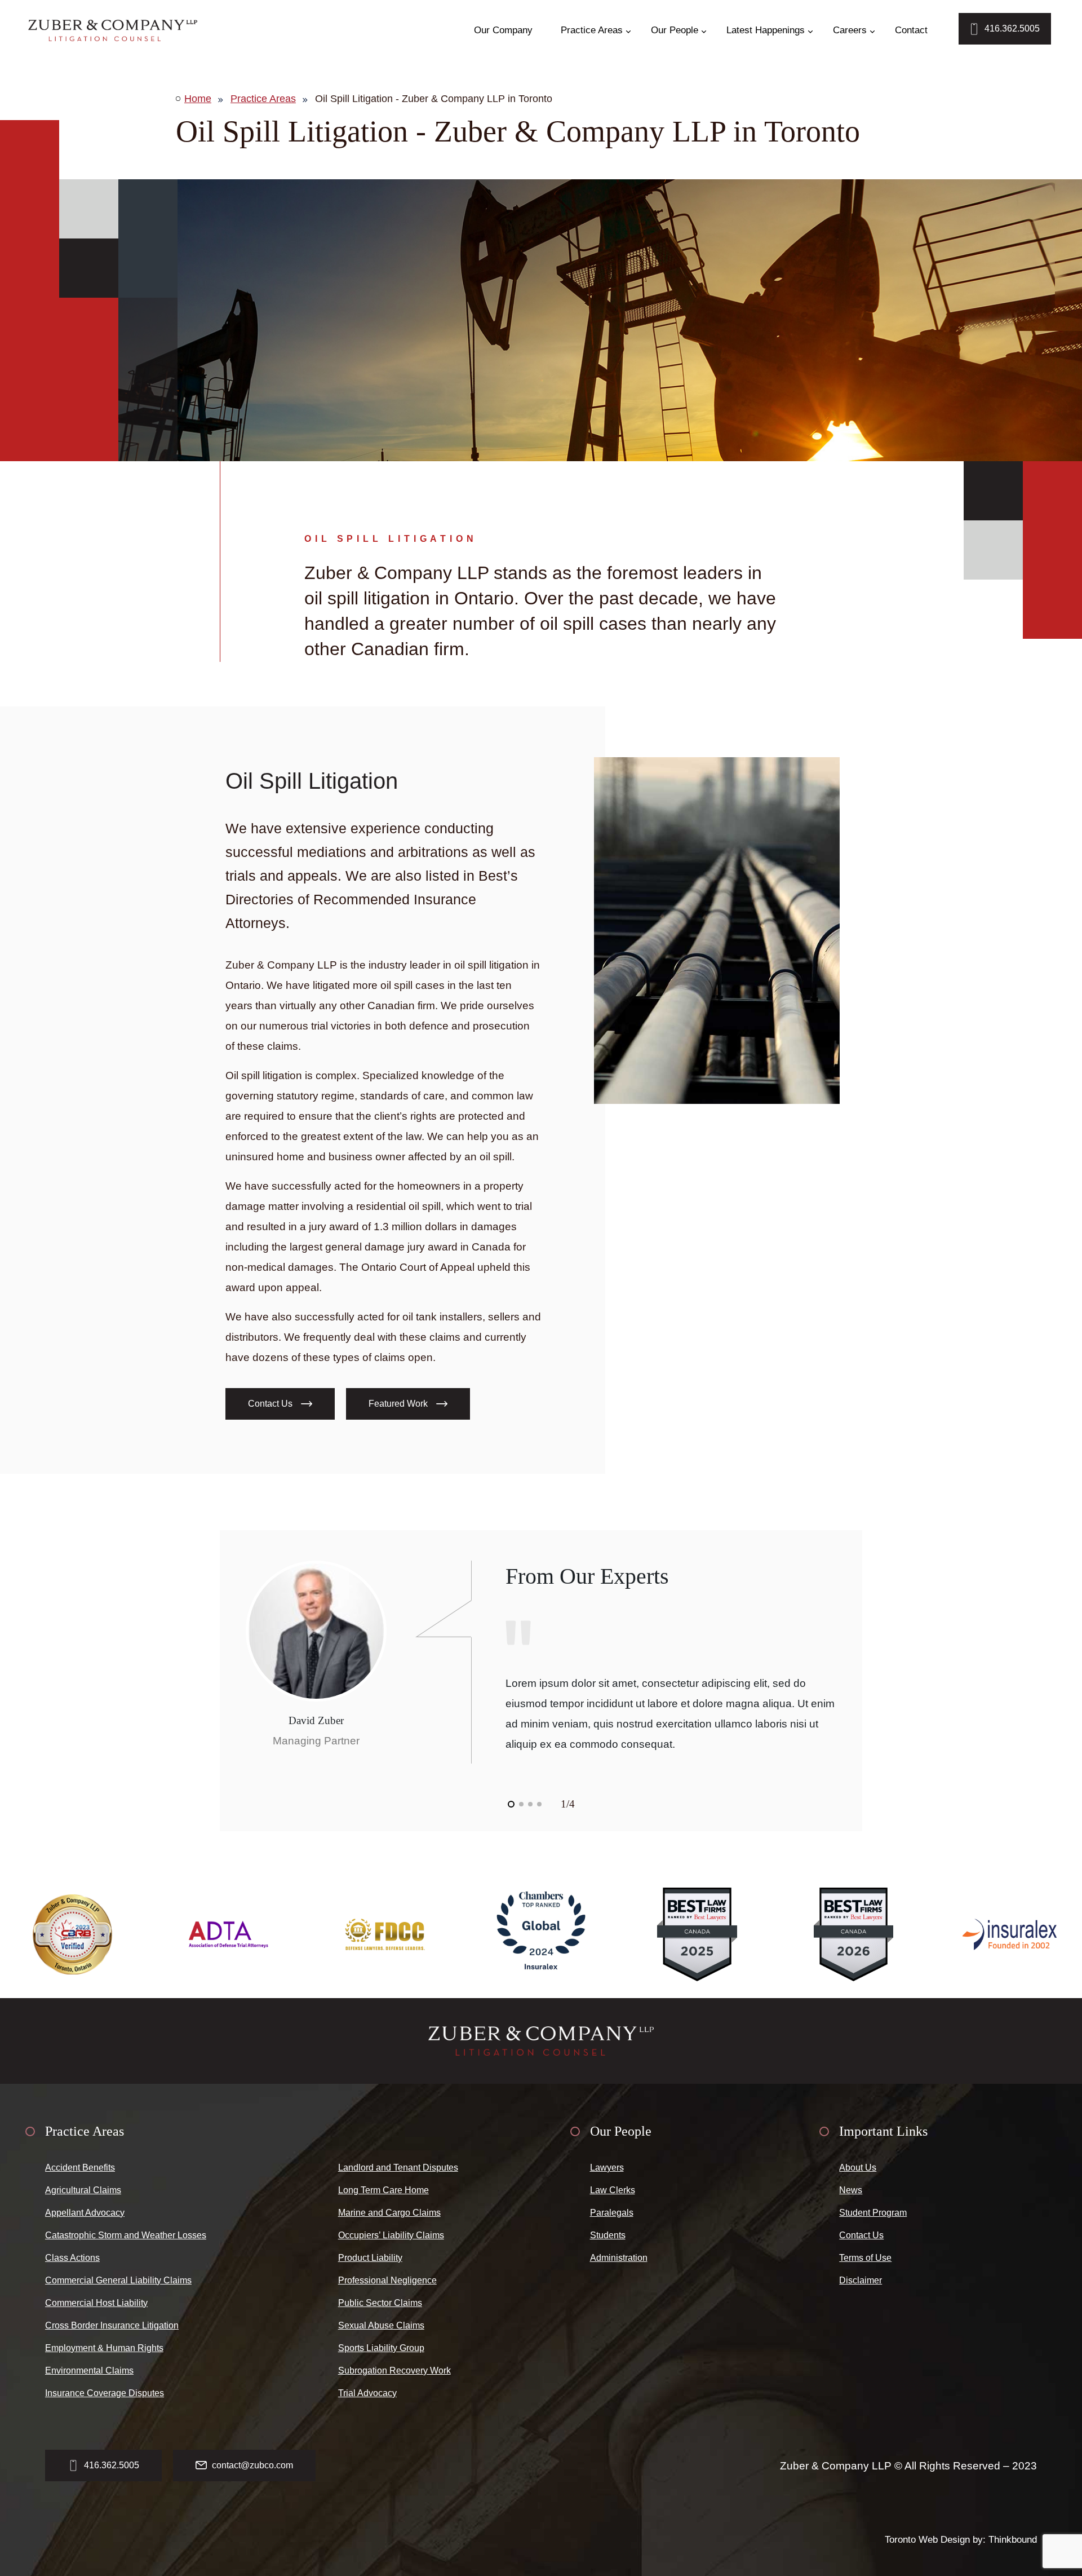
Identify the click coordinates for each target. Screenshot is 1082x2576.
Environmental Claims (89, 2370)
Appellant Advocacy (85, 2213)
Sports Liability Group (381, 2348)
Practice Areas (592, 30)
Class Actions (72, 2258)
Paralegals (612, 2213)
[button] (511, 1804)
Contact (911, 30)
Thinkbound (1013, 2540)
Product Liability (370, 2258)
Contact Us (861, 2235)
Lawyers (607, 2168)
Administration (619, 2258)
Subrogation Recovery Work (394, 2370)
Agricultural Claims (83, 2190)
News (851, 2190)
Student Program (873, 2213)
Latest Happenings (766, 30)
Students (608, 2235)
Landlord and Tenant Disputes (398, 2168)
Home (198, 99)
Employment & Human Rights (104, 2348)
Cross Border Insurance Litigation (112, 2325)
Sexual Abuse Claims (381, 2325)
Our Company (503, 30)
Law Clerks (613, 2190)
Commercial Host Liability (96, 2303)
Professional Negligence (387, 2280)
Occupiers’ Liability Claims (391, 2235)
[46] (113, 30)
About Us (858, 2168)
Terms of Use (865, 2258)
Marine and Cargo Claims (389, 2213)
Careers (850, 30)
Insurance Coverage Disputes (105, 2393)
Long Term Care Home (383, 2190)
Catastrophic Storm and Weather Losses (126, 2235)
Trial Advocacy (367, 2393)
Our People (675, 30)
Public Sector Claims (380, 2303)
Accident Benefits (80, 2168)
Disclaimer (861, 2280)
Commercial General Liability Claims (118, 2280)
